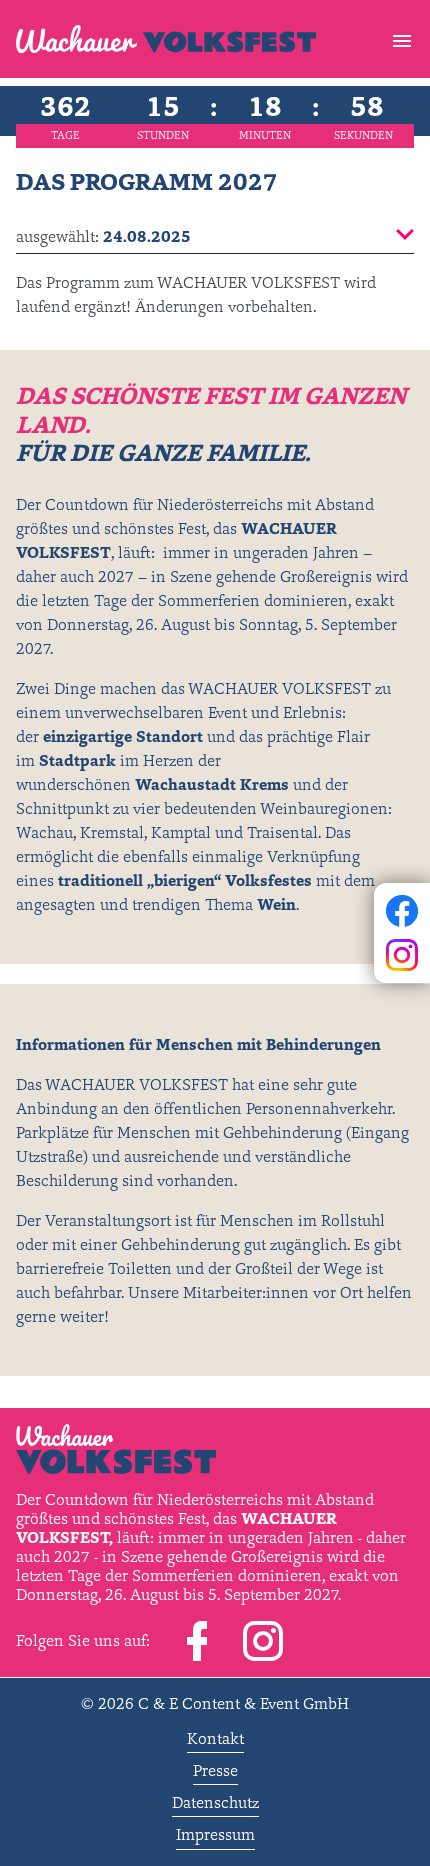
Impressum (215, 1834)
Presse (215, 1770)
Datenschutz (215, 1802)
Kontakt (215, 1738)
